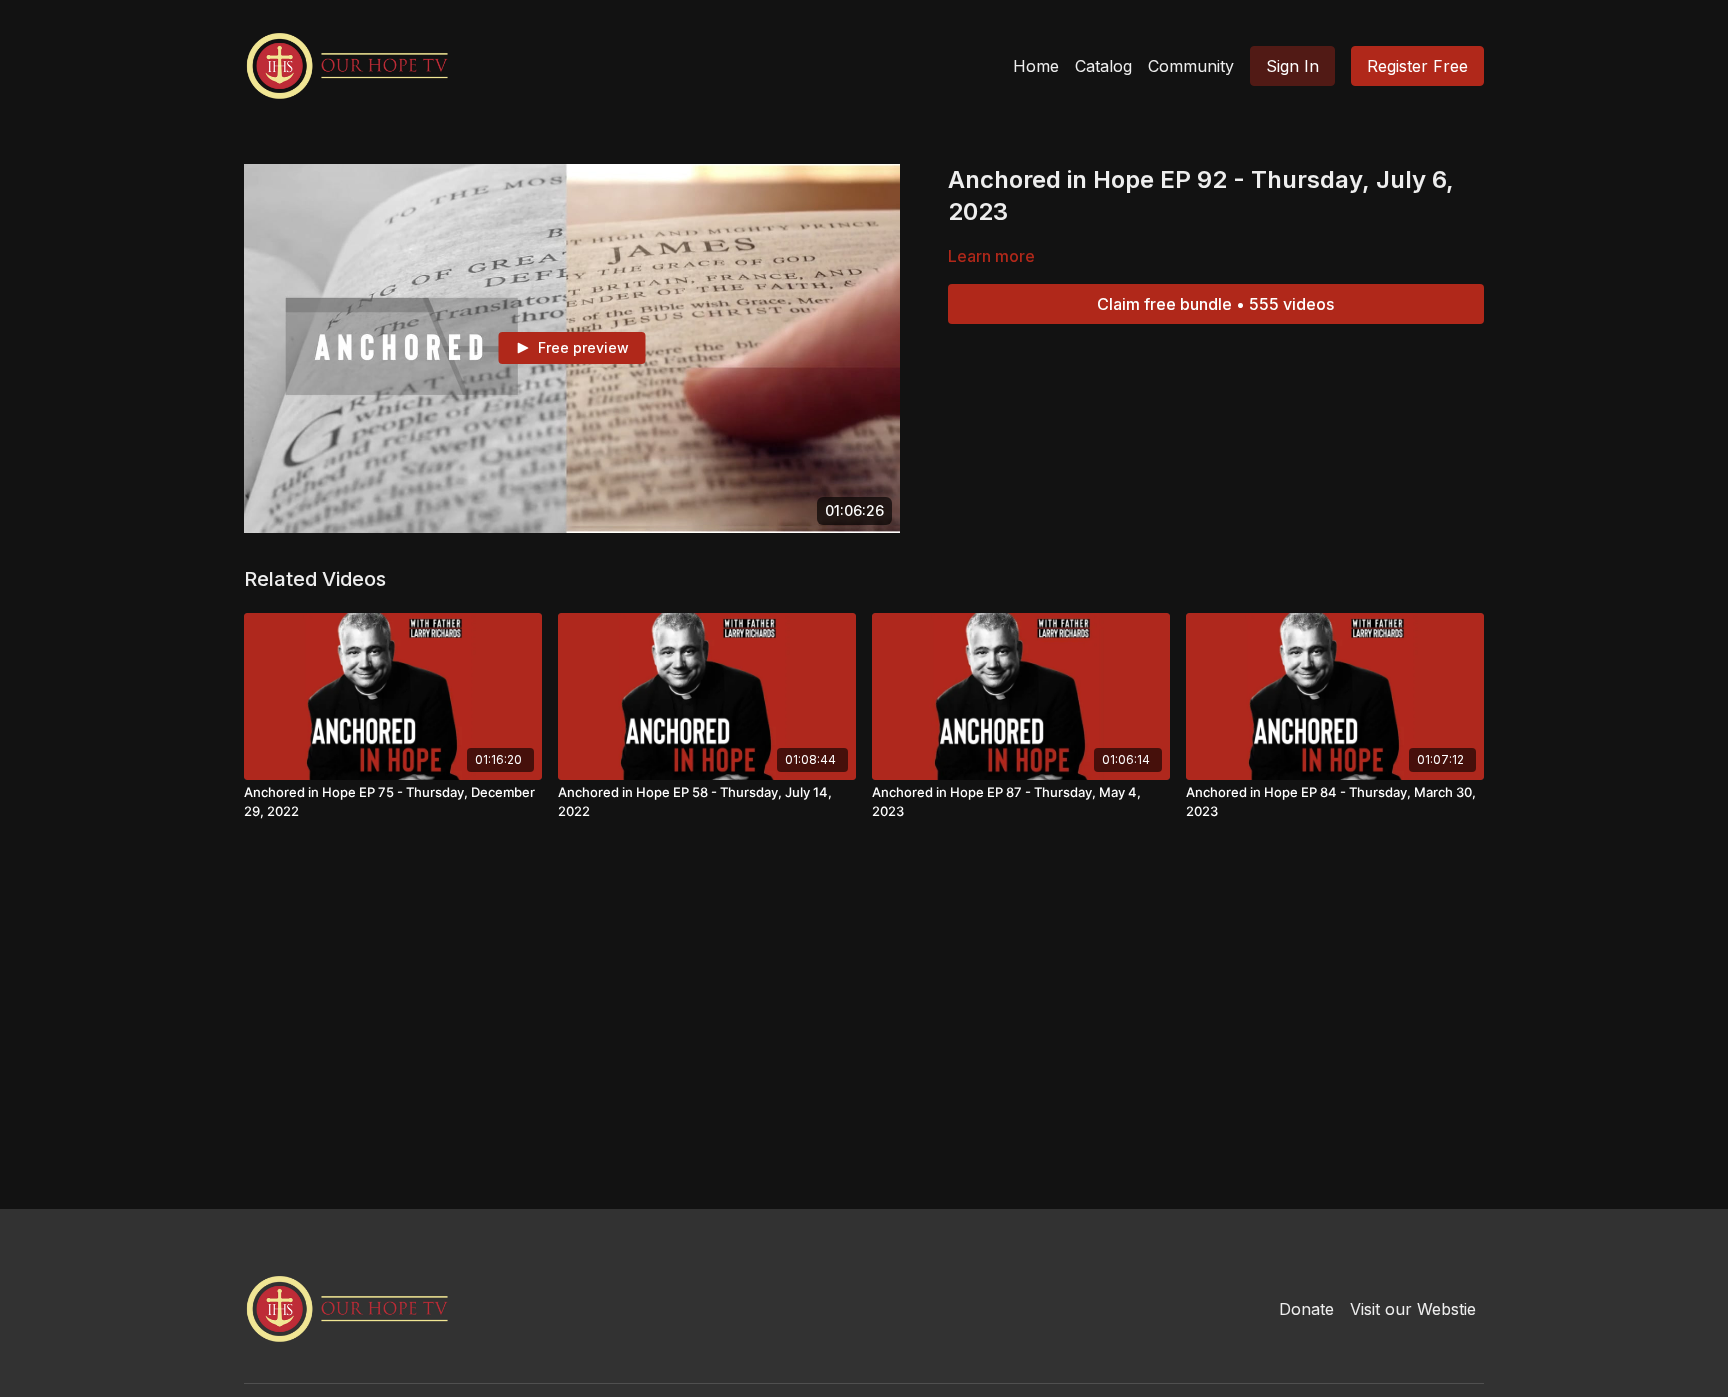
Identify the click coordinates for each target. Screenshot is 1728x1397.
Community (1191, 66)
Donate (1306, 1309)
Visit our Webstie (1413, 1309)
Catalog (1103, 66)
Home (1036, 66)
